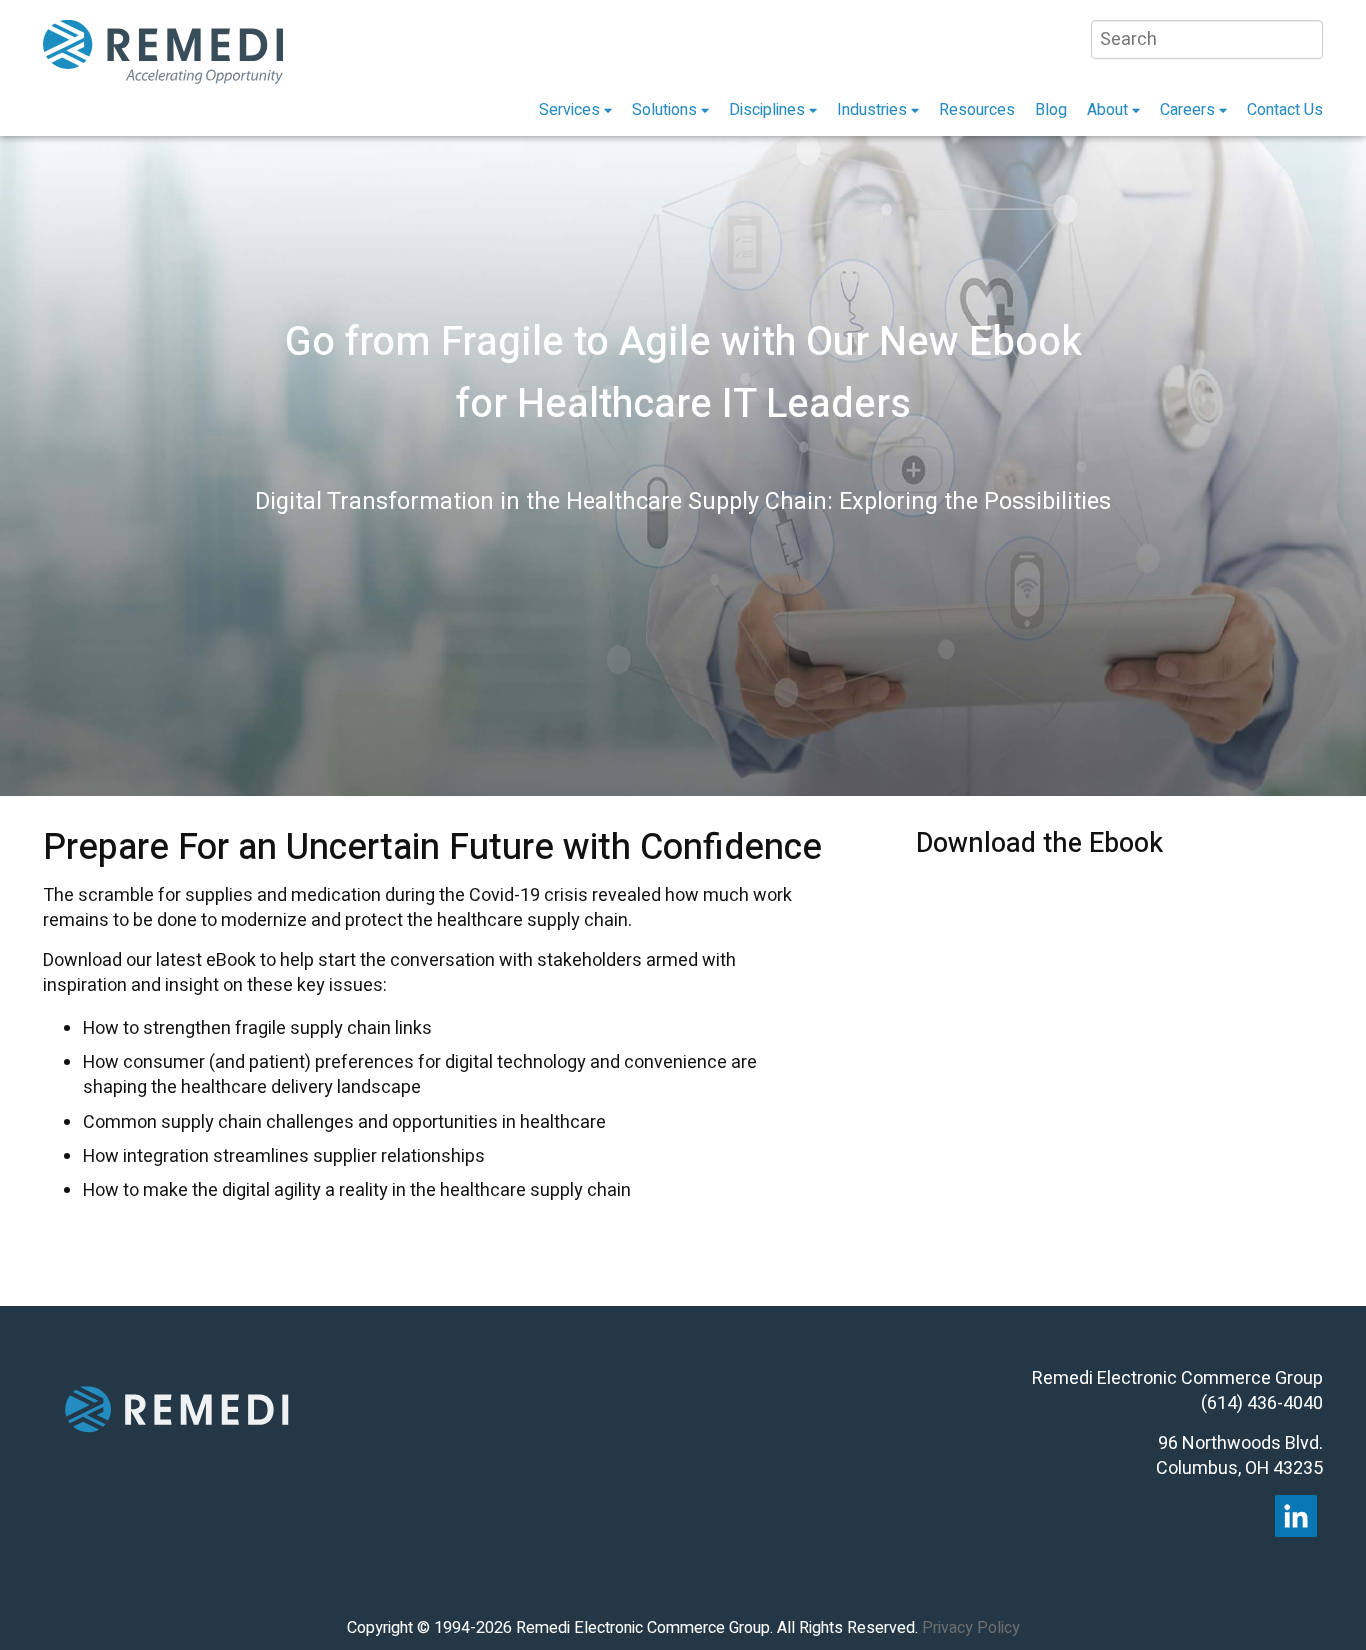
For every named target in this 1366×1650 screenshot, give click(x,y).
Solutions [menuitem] (664, 110)
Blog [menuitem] (1051, 110)
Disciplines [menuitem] (767, 110)
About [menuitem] (1107, 110)
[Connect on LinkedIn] (1296, 1516)
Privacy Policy (971, 1628)
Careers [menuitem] (1187, 110)
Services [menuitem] (569, 110)
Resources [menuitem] (977, 110)
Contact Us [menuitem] (1285, 110)
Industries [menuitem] (872, 110)
